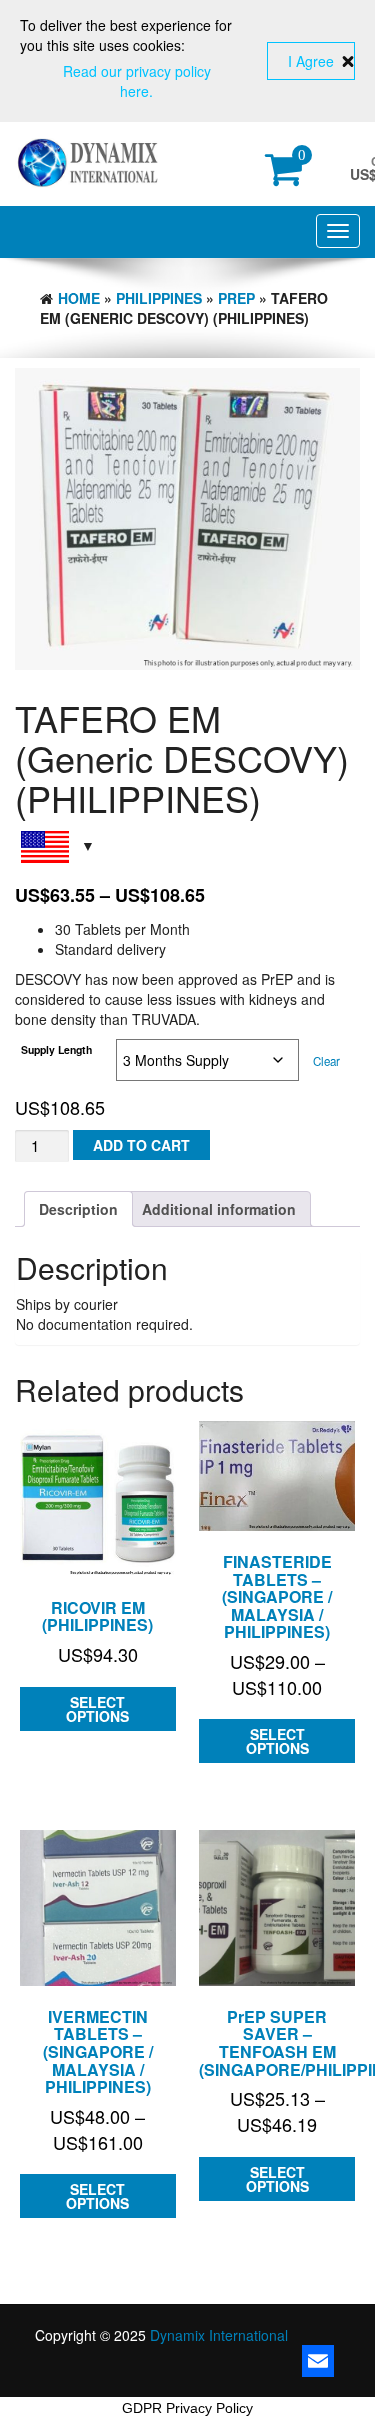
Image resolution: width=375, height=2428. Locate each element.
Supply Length (56, 1049)
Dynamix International (219, 2335)
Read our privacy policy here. (137, 81)
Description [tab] (78, 1209)
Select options (97, 1709)
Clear (326, 1061)
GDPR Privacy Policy (187, 2408)
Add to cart (141, 1145)
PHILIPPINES (159, 298)
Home (79, 298)
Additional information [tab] (219, 1209)
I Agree (311, 61)
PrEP (236, 298)
